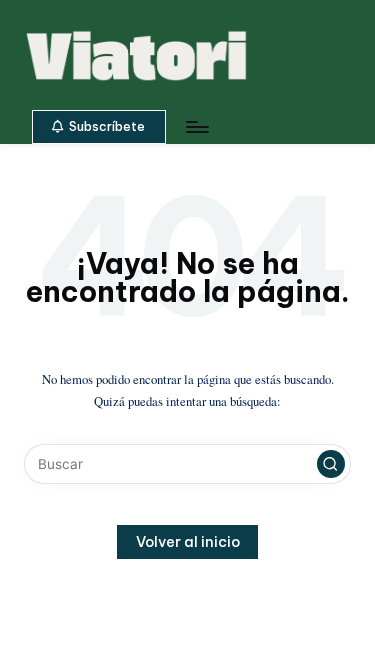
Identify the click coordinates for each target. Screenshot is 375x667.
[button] (99, 127)
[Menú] (196, 126)
